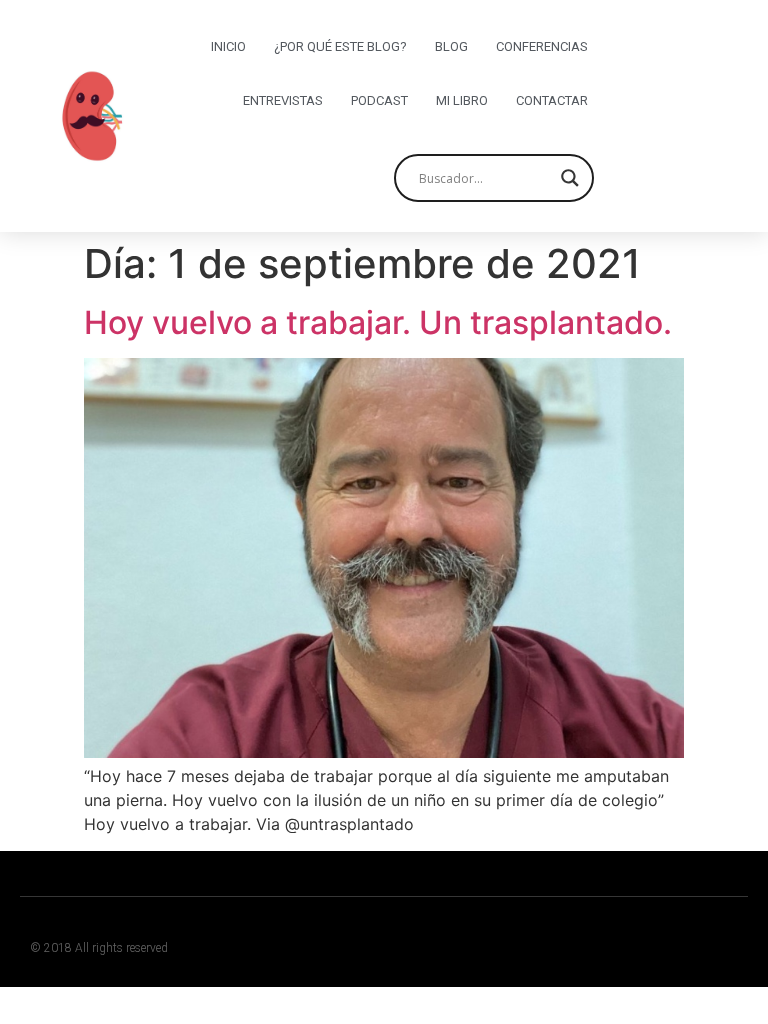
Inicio (228, 46)
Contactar (552, 100)
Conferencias (542, 46)
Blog (451, 46)
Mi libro (462, 100)
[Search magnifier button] (570, 178)
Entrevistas (283, 100)
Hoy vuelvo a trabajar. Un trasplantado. (378, 322)
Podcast (379, 100)
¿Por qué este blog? (340, 46)
